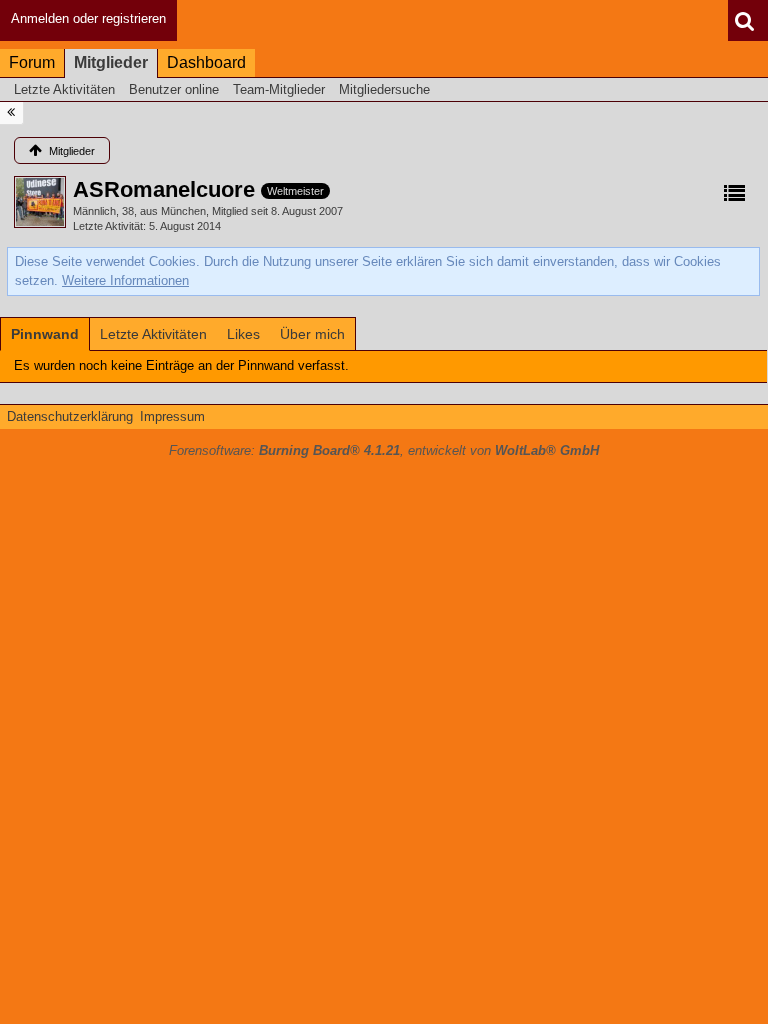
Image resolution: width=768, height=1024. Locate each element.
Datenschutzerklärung (70, 416)
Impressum (172, 416)
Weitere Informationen (125, 280)
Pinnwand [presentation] (45, 334)
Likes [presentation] (243, 334)
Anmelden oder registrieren (88, 18)
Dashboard (206, 62)
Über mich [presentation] (312, 334)
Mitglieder (111, 62)
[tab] (45, 334)
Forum (32, 62)
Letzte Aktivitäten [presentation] (153, 334)
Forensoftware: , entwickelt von (384, 450)
